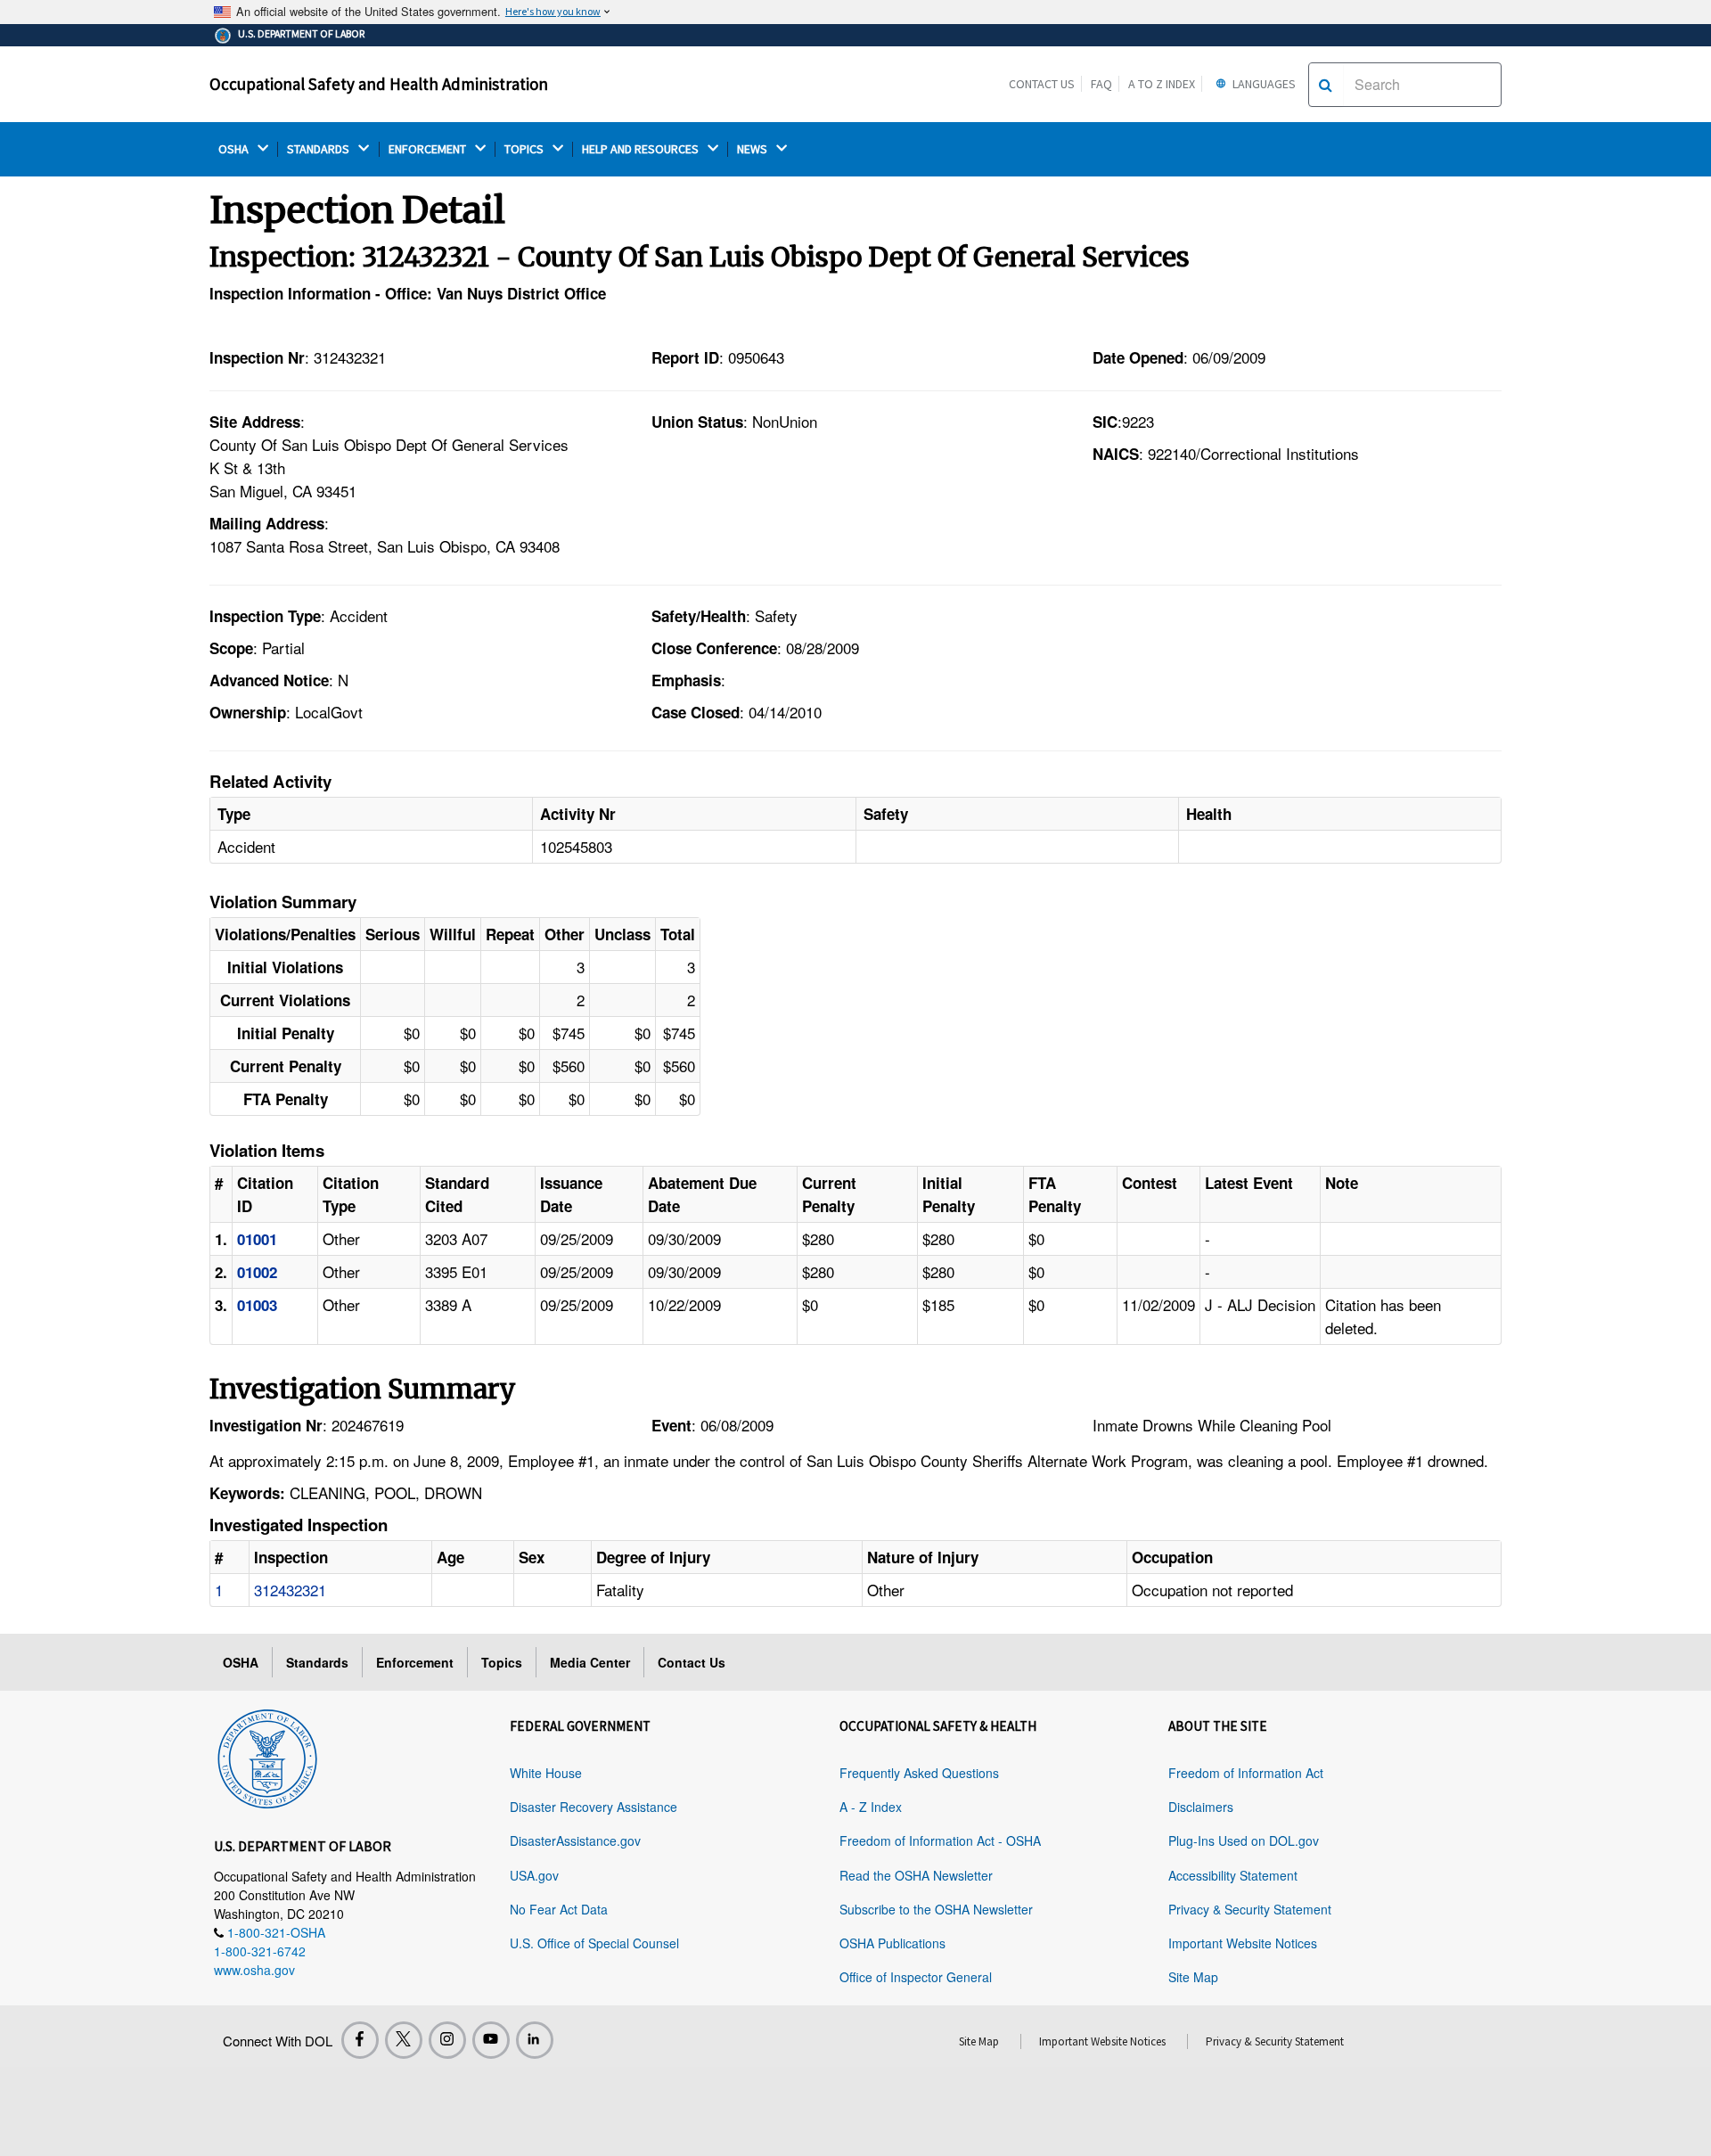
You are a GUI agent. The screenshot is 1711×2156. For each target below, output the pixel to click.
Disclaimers (1201, 1807)
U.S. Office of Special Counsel (594, 1943)
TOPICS (525, 149)
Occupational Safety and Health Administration (379, 84)
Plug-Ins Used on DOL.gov (1244, 1840)
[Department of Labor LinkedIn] (535, 2040)
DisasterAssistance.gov (575, 1840)
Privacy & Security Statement (1250, 1909)
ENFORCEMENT (429, 149)
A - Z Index (871, 1807)
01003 (257, 1305)
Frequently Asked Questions (919, 1773)
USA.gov (534, 1875)
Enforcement (415, 1662)
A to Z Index (1162, 84)
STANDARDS (319, 149)
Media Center (590, 1662)
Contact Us (1042, 84)
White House (546, 1773)
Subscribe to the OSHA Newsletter (936, 1909)
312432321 (290, 1590)
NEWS (753, 149)
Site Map (1193, 1977)
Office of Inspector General (916, 1977)
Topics (502, 1662)
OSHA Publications (892, 1943)
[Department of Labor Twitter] (404, 2040)
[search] (1326, 85)
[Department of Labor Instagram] (447, 2040)
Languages (1263, 84)
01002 (257, 1272)
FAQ (1101, 84)
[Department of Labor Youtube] (491, 2040)
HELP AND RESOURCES (642, 149)
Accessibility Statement (1233, 1875)
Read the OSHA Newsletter (916, 1875)
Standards (317, 1662)
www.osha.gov (254, 1970)
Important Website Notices (1243, 1943)
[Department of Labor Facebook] (360, 2040)
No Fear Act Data (559, 1909)
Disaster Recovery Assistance (594, 1807)
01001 (257, 1239)
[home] (267, 1756)
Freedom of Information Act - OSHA (940, 1840)
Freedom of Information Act (1246, 1773)
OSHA (235, 149)
